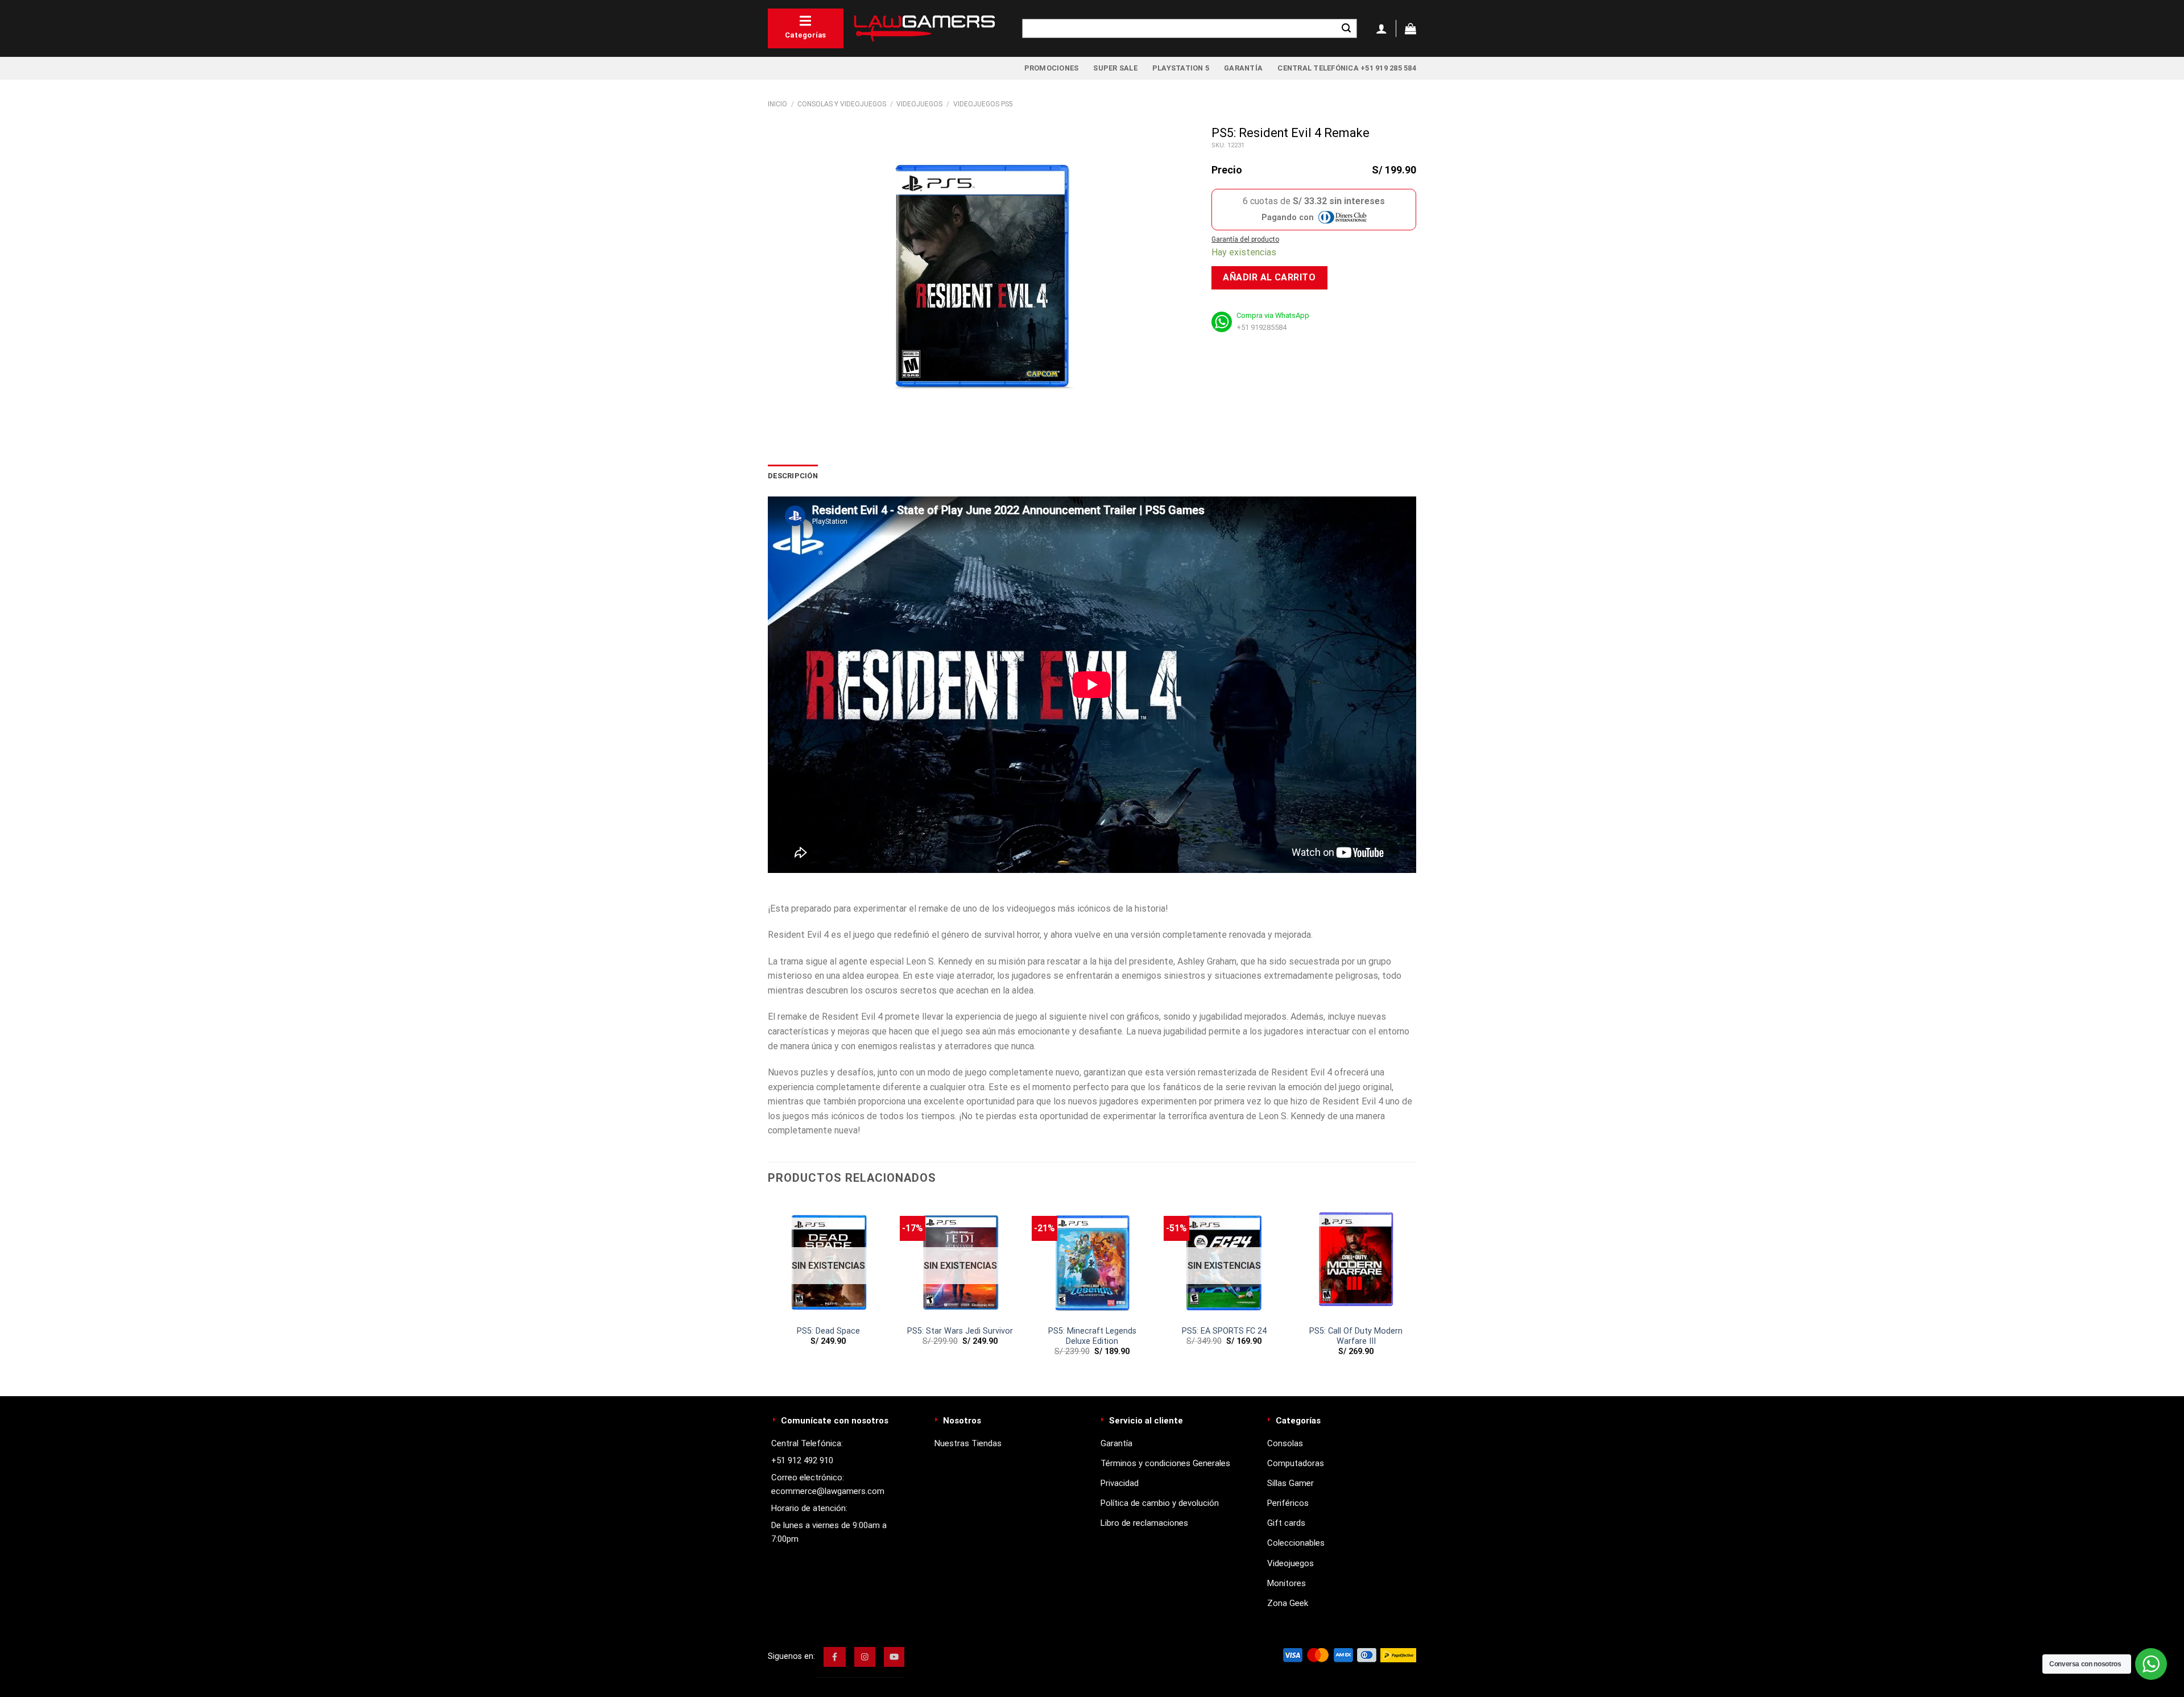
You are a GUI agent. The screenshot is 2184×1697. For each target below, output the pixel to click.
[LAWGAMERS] (924, 28)
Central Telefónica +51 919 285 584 (1347, 68)
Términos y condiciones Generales (1165, 1463)
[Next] (1389, 901)
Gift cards (1286, 1523)
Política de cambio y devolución (1160, 1503)
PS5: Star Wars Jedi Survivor (960, 1331)
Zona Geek (1288, 1603)
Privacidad (1120, 1483)
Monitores (1287, 1583)
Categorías (806, 35)
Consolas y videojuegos (842, 104)
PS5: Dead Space (828, 1331)
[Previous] (795, 901)
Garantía (1243, 68)
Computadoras (1296, 1463)
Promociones (1052, 68)
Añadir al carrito (1269, 277)
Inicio (777, 104)
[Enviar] (1346, 28)
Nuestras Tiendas (968, 1443)
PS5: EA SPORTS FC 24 (1224, 1331)
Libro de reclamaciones (1144, 1523)
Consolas (1285, 1443)
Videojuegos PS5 (983, 104)
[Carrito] (1410, 28)
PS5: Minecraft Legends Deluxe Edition (1092, 1336)
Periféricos (1288, 1503)
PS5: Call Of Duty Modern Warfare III (1356, 1336)
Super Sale (1115, 68)
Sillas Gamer (1290, 1483)
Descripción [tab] (793, 476)
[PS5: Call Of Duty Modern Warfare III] (1356, 1259)
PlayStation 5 (1181, 68)
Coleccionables (1296, 1543)
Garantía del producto (1245, 239)
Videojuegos (919, 104)
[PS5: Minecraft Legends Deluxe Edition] (1092, 1259)
